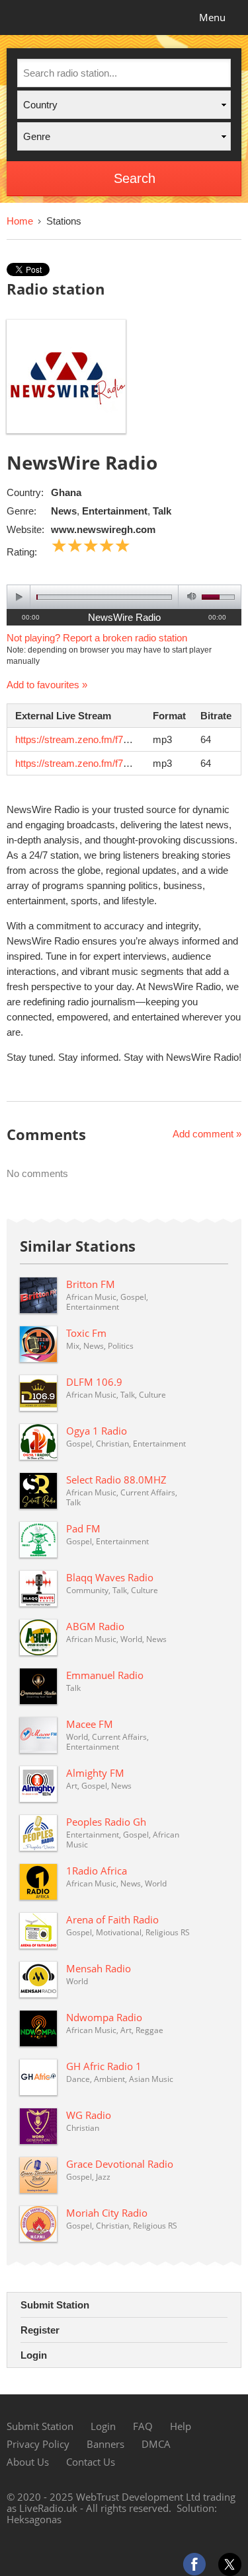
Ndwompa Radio (104, 2017)
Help (181, 2426)
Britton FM (91, 1284)
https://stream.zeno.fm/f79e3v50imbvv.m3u (109, 739)
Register (40, 2330)
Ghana (66, 492)
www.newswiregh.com (103, 529)
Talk (162, 511)
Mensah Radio (99, 1968)
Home (20, 221)
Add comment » (207, 1134)
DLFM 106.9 (94, 1382)
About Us (28, 2462)
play (19, 597)
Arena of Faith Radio (112, 1919)
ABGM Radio (95, 1626)
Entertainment (115, 511)
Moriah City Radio (107, 2213)
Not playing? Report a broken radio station (97, 638)
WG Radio (89, 2115)
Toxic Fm (86, 1333)
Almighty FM (95, 1773)
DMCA (156, 2444)
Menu (212, 17)
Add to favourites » (47, 685)
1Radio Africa (97, 1871)
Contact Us (91, 2462)
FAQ (143, 2426)
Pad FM (83, 1528)
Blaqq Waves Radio (110, 1577)
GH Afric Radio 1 (104, 2066)
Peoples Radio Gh (106, 1822)
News (64, 511)
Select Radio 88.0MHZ (116, 1480)
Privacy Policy (38, 2444)
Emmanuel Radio (105, 1675)
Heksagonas (34, 2519)
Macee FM (90, 1724)
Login (34, 2355)
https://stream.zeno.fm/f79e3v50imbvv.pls (105, 763)
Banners (105, 2444)
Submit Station (55, 2305)
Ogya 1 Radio (97, 1431)
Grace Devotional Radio (120, 2164)
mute (189, 597)
